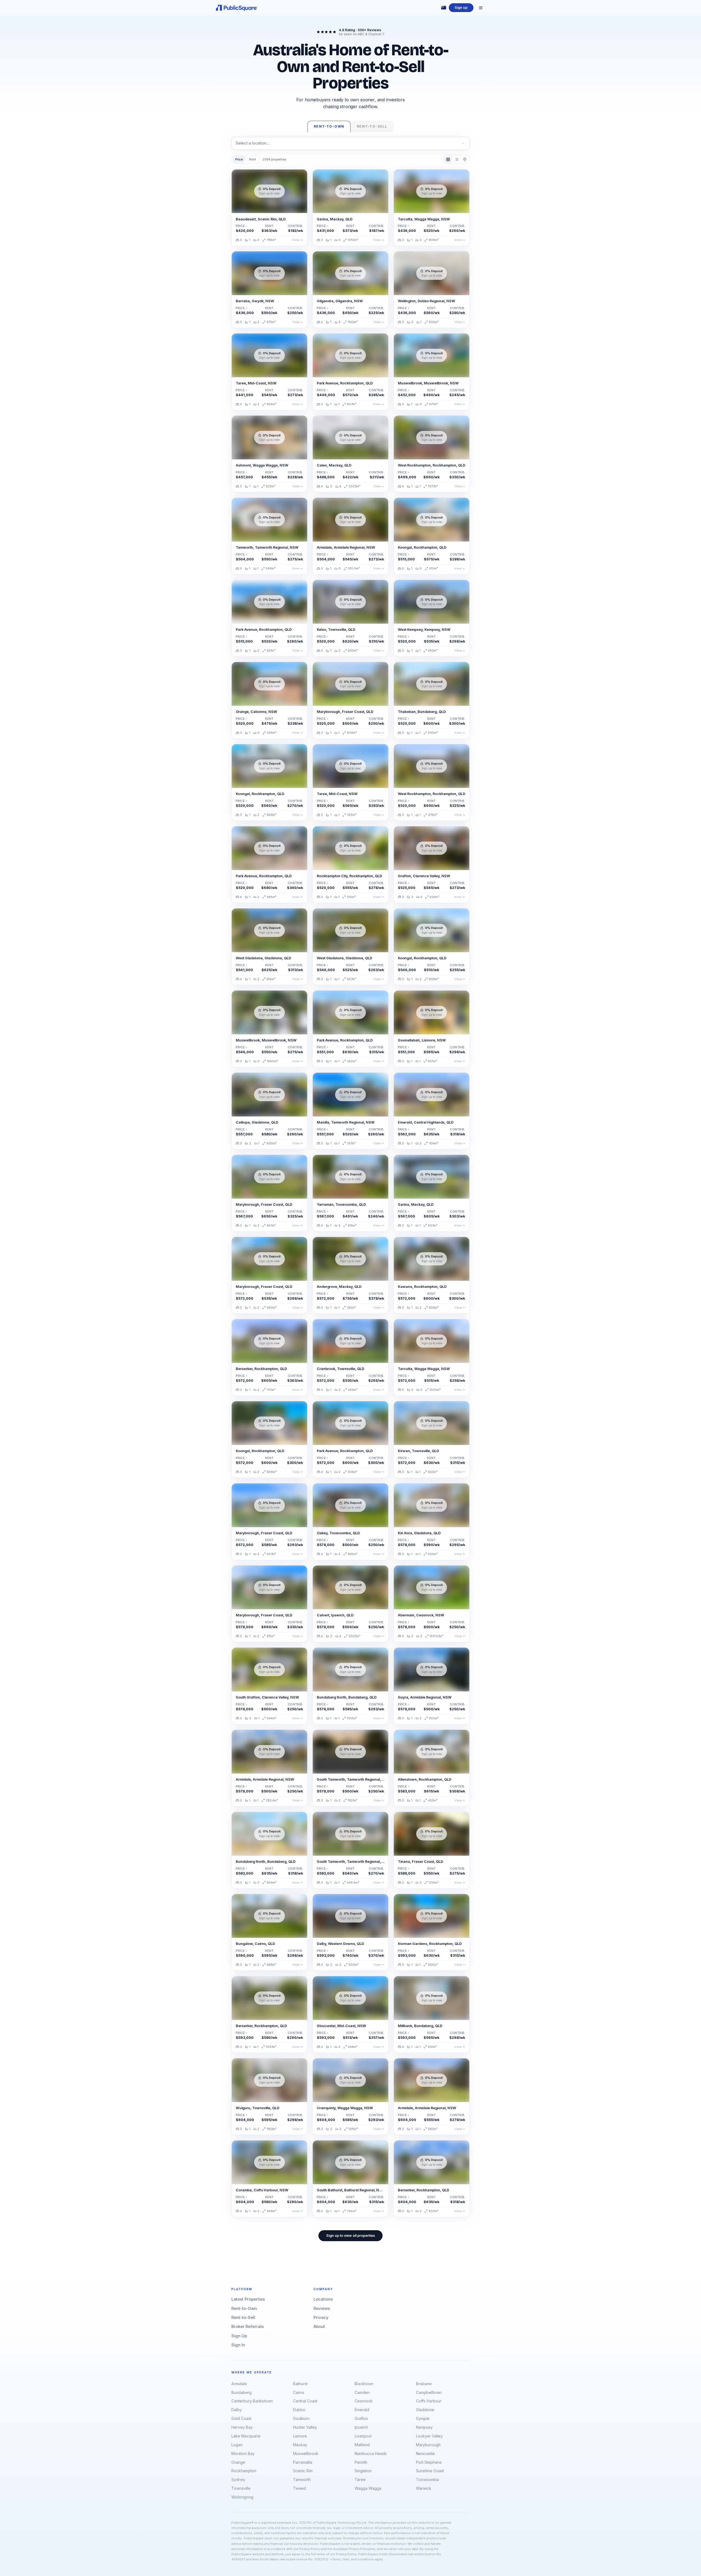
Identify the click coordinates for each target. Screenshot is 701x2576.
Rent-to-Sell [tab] (372, 126)
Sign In (238, 2345)
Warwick (424, 2488)
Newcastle (425, 2453)
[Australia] (444, 8)
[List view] (456, 159)
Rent (253, 159)
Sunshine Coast (430, 2471)
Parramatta (303, 2462)
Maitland (362, 2445)
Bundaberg (242, 2392)
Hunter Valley (305, 2427)
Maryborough (428, 2445)
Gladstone (425, 2410)
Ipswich (361, 2427)
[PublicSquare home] (237, 8)
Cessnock (364, 2401)
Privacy (321, 2317)
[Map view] (465, 159)
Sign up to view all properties (350, 2236)
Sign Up (239, 2336)
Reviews (322, 2308)
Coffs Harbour (429, 2401)
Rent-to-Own (244, 2308)
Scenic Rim (303, 2471)
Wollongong (242, 2497)
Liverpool (363, 2436)
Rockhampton (244, 2471)
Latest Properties (248, 2299)
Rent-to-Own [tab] (329, 126)
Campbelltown (429, 2392)
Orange (238, 2462)
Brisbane (424, 2384)
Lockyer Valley (429, 2436)
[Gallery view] (448, 159)
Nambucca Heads (371, 2453)
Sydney (238, 2479)
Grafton (361, 2418)
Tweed (299, 2488)
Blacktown (364, 2384)
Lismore (300, 2436)
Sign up (461, 8)
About (319, 2326)
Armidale (239, 2384)
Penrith (361, 2462)
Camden (362, 2392)
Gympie (423, 2418)
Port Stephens (429, 2462)
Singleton (363, 2471)
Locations (323, 2299)
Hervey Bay (242, 2427)
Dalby (237, 2410)
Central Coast (305, 2401)
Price (239, 159)
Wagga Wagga (368, 2488)
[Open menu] (481, 8)
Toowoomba (427, 2479)
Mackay (300, 2445)
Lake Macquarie (246, 2436)
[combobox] (350, 143)
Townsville (241, 2488)
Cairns (299, 2392)
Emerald (362, 2410)
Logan (237, 2445)
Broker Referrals (248, 2326)
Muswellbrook (306, 2453)
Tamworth (302, 2479)
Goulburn (301, 2418)
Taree (360, 2479)
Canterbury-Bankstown (252, 2401)
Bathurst (300, 2384)
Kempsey (424, 2427)
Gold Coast (241, 2418)
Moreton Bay (243, 2453)
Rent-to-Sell (243, 2317)
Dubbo (299, 2410)
